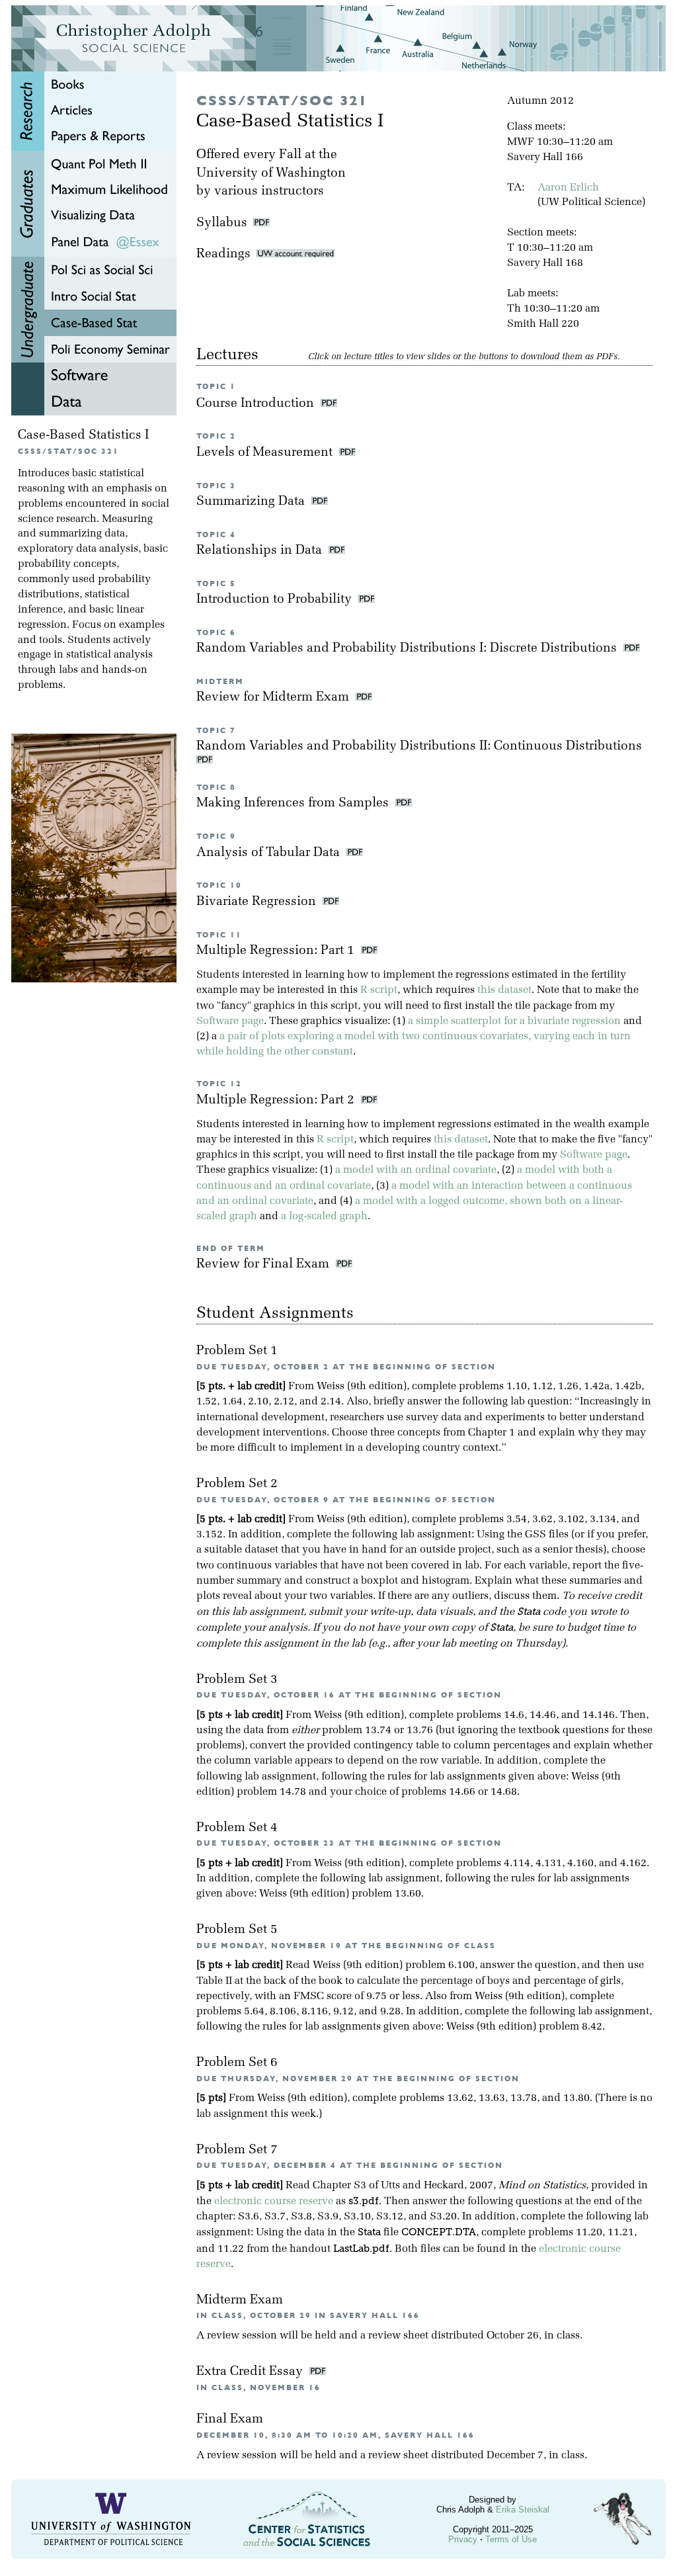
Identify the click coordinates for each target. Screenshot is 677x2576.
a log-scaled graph (324, 1217)
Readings (226, 254)
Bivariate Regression (258, 902)
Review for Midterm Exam (274, 698)
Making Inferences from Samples (294, 803)
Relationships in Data (261, 551)
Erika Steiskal (523, 2510)
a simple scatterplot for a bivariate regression (514, 1021)
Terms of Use (511, 2539)
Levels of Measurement (266, 453)
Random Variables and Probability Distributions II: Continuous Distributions (421, 747)
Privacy (463, 2539)
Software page (230, 1021)
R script (379, 990)
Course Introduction (257, 404)
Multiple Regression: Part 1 (277, 951)
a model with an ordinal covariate (416, 1170)
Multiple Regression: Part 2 (277, 1100)
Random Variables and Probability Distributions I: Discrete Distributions (408, 649)
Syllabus (222, 223)
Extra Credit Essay (251, 2372)
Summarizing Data (252, 502)
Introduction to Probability (276, 600)
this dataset (504, 990)
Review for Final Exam (264, 1265)
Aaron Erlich (568, 188)
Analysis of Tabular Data (270, 853)
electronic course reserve (274, 2202)
